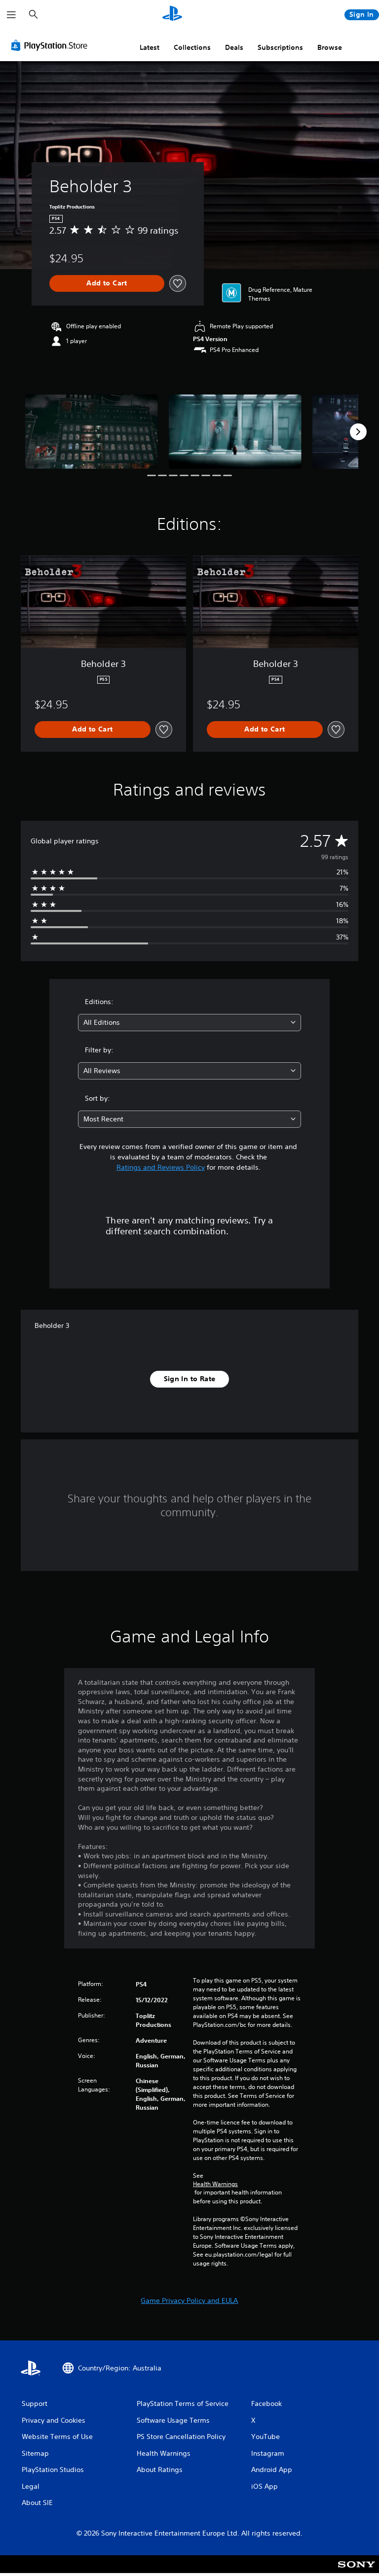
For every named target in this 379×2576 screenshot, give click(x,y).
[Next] (358, 432)
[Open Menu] (11, 15)
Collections (192, 47)
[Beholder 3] (92, 432)
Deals (234, 47)
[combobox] (189, 1023)
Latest (150, 47)
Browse (330, 47)
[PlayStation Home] (172, 15)
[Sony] (357, 2571)
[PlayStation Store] (51, 45)
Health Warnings (215, 2184)
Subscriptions (280, 47)
